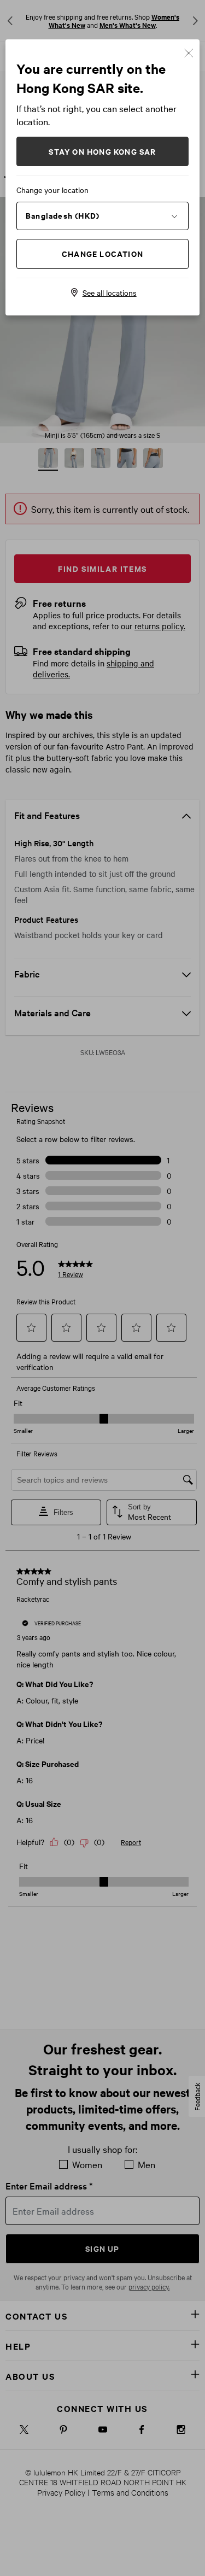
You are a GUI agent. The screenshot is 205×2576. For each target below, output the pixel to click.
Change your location (52, 190)
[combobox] (102, 215)
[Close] (189, 52)
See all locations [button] (110, 292)
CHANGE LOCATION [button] (102, 253)
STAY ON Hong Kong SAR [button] (102, 151)
